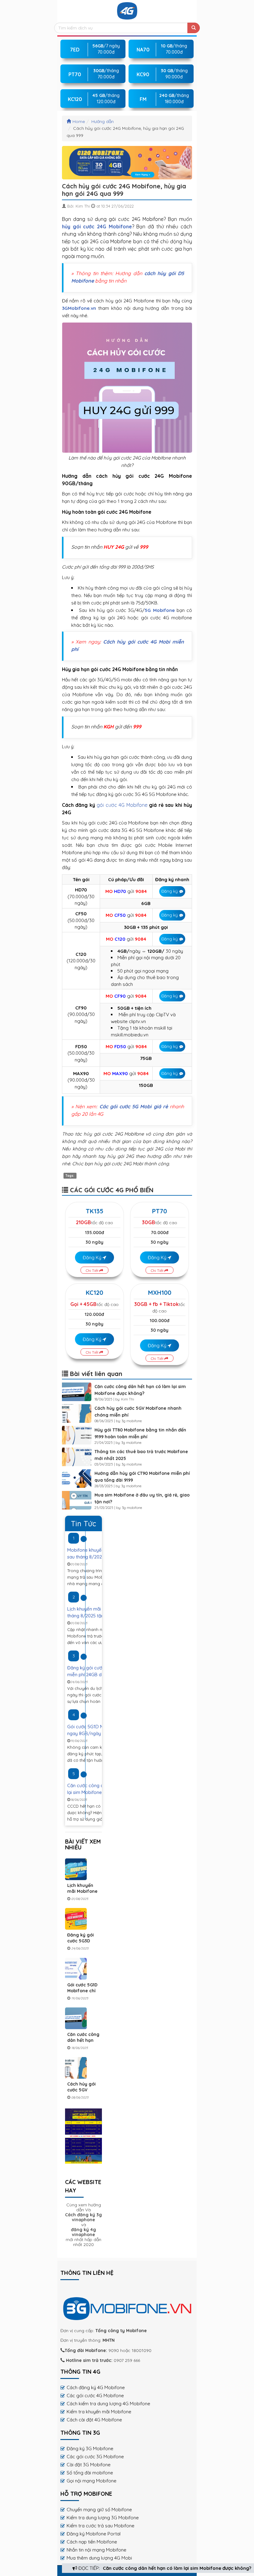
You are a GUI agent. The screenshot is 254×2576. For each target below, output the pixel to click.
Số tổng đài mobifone (90, 2473)
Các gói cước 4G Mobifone (95, 2396)
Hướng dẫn (103, 121)
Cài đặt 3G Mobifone (89, 2465)
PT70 (160, 1211)
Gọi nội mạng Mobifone (92, 2481)
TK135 (95, 1211)
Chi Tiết (93, 1270)
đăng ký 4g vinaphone (83, 2232)
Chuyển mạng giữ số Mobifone (99, 2510)
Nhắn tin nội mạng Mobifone (96, 2550)
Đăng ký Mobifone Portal (94, 2534)
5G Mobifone (160, 610)
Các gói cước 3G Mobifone (95, 2457)
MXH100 (160, 1292)
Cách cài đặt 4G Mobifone (94, 2420)
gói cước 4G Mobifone (122, 805)
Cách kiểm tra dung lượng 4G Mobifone (108, 2404)
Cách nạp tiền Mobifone (92, 2542)
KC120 (94, 1292)
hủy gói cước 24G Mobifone (97, 226)
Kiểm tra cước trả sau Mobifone (101, 2526)
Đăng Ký (93, 1257)
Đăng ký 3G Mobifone (90, 2449)
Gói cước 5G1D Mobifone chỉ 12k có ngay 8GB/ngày (82, 1994)
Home (79, 121)
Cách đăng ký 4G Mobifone (96, 2387)
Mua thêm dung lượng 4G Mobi (99, 2558)
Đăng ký (170, 891)
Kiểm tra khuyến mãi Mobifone (99, 2412)
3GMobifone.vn (79, 308)
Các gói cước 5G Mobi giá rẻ (134, 1106)
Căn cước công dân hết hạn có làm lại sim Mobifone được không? (177, 2568)
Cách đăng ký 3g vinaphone (83, 2217)
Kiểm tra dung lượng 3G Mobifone (103, 2518)
